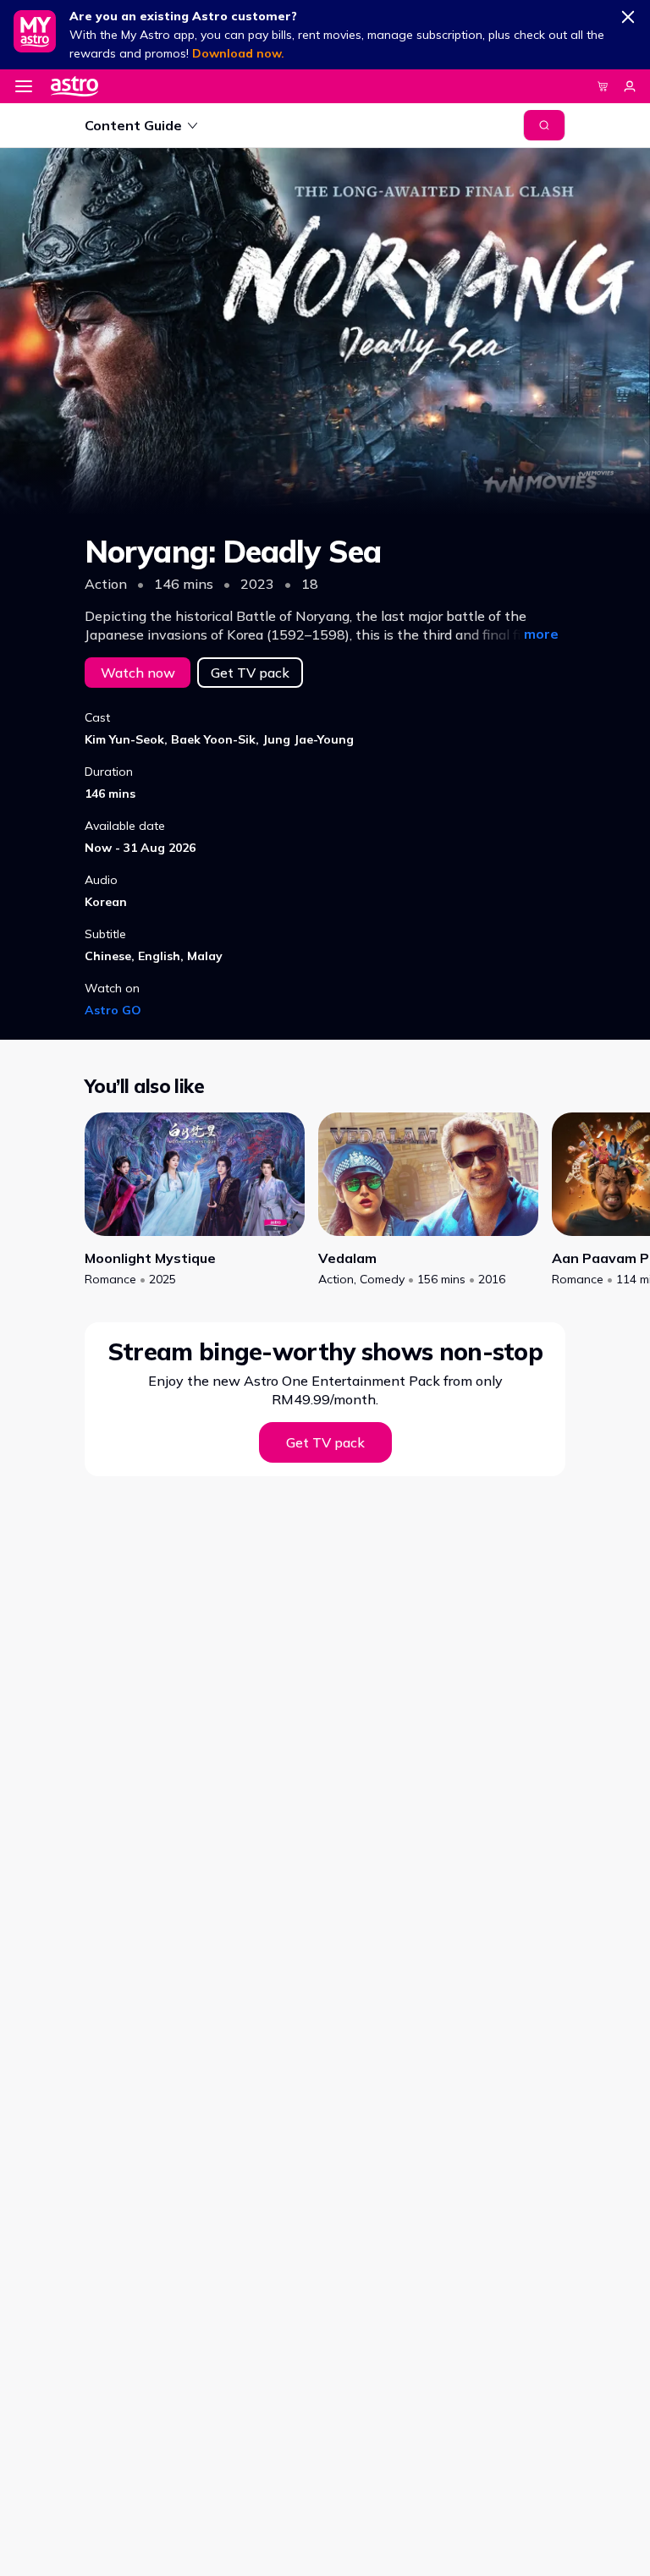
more (541, 634)
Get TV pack (250, 673)
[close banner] (628, 14)
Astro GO (113, 1010)
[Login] (630, 86)
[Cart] (603, 86)
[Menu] (24, 86)
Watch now (138, 673)
